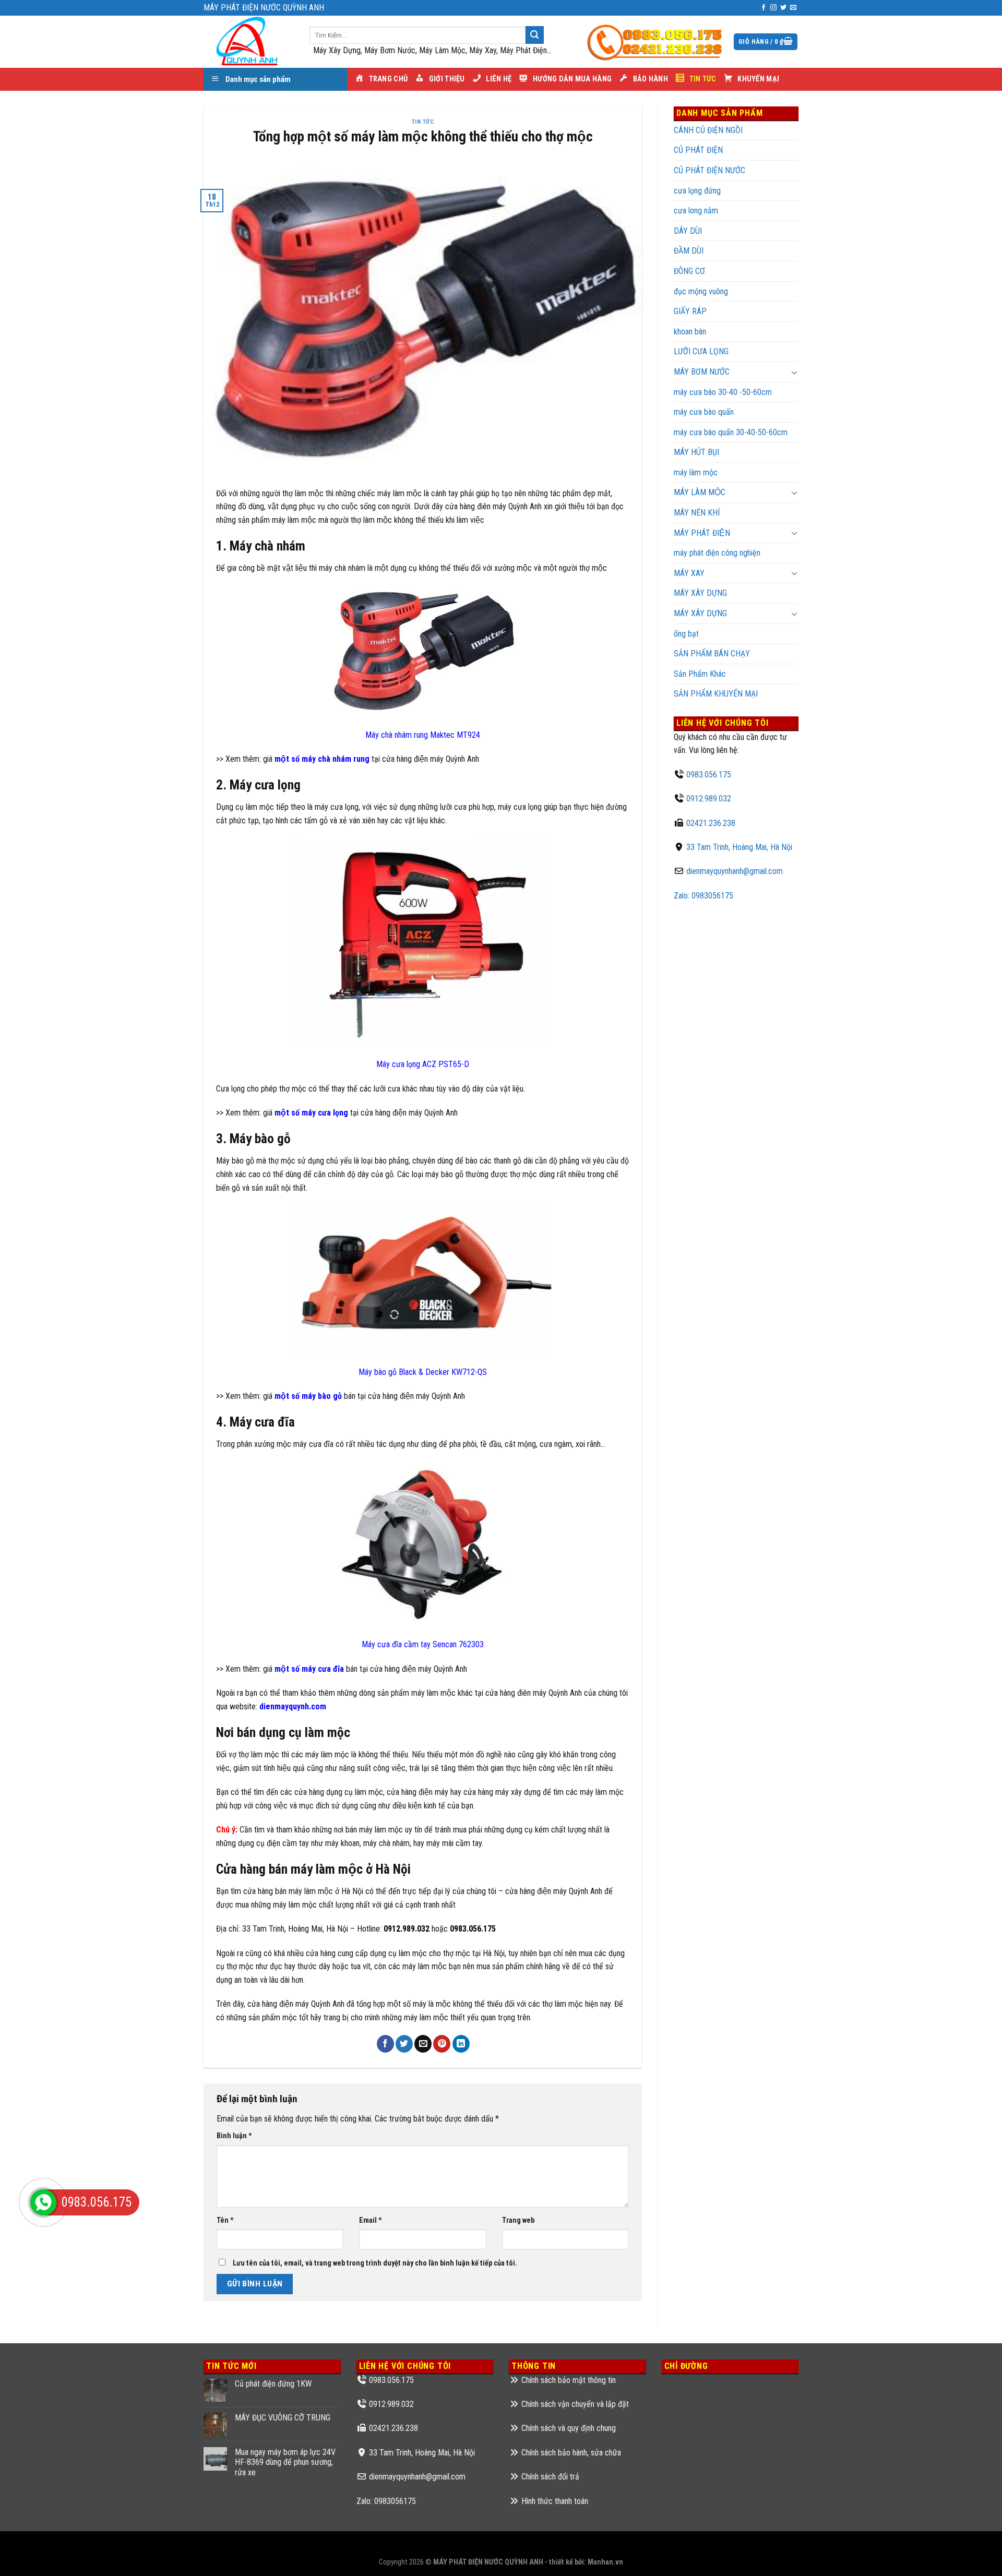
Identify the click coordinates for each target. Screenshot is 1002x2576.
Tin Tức (423, 122)
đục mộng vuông (701, 291)
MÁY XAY (689, 573)
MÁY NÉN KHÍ (697, 513)
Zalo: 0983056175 (703, 896)
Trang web (518, 2220)
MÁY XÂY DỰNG (700, 613)
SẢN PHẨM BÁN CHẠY (712, 654)
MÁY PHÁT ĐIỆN (702, 533)
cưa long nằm (696, 211)
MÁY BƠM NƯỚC (702, 372)
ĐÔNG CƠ (689, 271)
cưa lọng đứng (697, 191)
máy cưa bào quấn (704, 412)
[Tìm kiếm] (534, 35)
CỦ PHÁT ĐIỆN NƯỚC (709, 170)
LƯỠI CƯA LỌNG (701, 351)
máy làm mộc (696, 472)
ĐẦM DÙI (689, 251)
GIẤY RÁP (690, 311)
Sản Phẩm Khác (700, 674)
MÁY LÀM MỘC (700, 492)
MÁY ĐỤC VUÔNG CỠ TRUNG (283, 2418)
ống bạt (686, 634)
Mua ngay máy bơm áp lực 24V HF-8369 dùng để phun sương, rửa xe (285, 2462)
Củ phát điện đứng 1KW (273, 2384)
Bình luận (234, 2136)
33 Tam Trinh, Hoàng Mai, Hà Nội (739, 847)
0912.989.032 (709, 799)
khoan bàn (690, 332)
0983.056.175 (709, 775)
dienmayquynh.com (293, 1706)
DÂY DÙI (688, 231)
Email (371, 2220)
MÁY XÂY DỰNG (700, 593)
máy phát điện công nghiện (717, 553)
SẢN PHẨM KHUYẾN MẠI (716, 694)
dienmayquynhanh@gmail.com (735, 871)
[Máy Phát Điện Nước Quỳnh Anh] (249, 42)
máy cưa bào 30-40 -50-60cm (723, 392)
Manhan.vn (605, 2562)
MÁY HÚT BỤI (696, 452)
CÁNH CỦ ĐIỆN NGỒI (708, 130)
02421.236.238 (711, 823)
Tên (225, 2220)
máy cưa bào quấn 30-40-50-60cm (731, 432)
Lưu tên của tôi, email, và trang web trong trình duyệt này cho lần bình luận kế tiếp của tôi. (375, 2263)
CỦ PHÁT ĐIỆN (698, 150)
